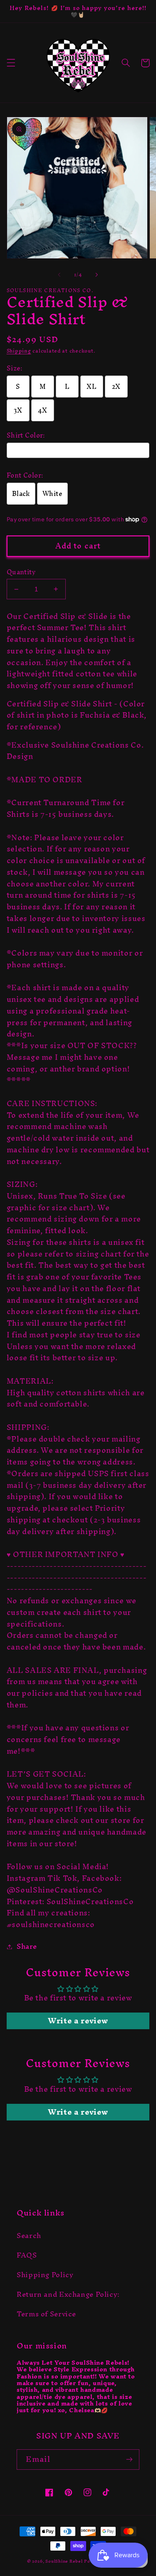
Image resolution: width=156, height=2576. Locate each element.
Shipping (19, 351)
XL (92, 387)
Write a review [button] (78, 2021)
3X (18, 410)
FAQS (27, 2255)
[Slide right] (97, 275)
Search (29, 2236)
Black (21, 494)
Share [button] (27, 1947)
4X (43, 410)
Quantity (21, 572)
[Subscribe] (129, 2460)
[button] (11, 63)
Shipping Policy (45, 2275)
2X (116, 387)
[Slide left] (59, 275)
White (52, 494)
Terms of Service (46, 2314)
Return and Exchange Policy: (68, 2294)
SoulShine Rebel (64, 2561)
